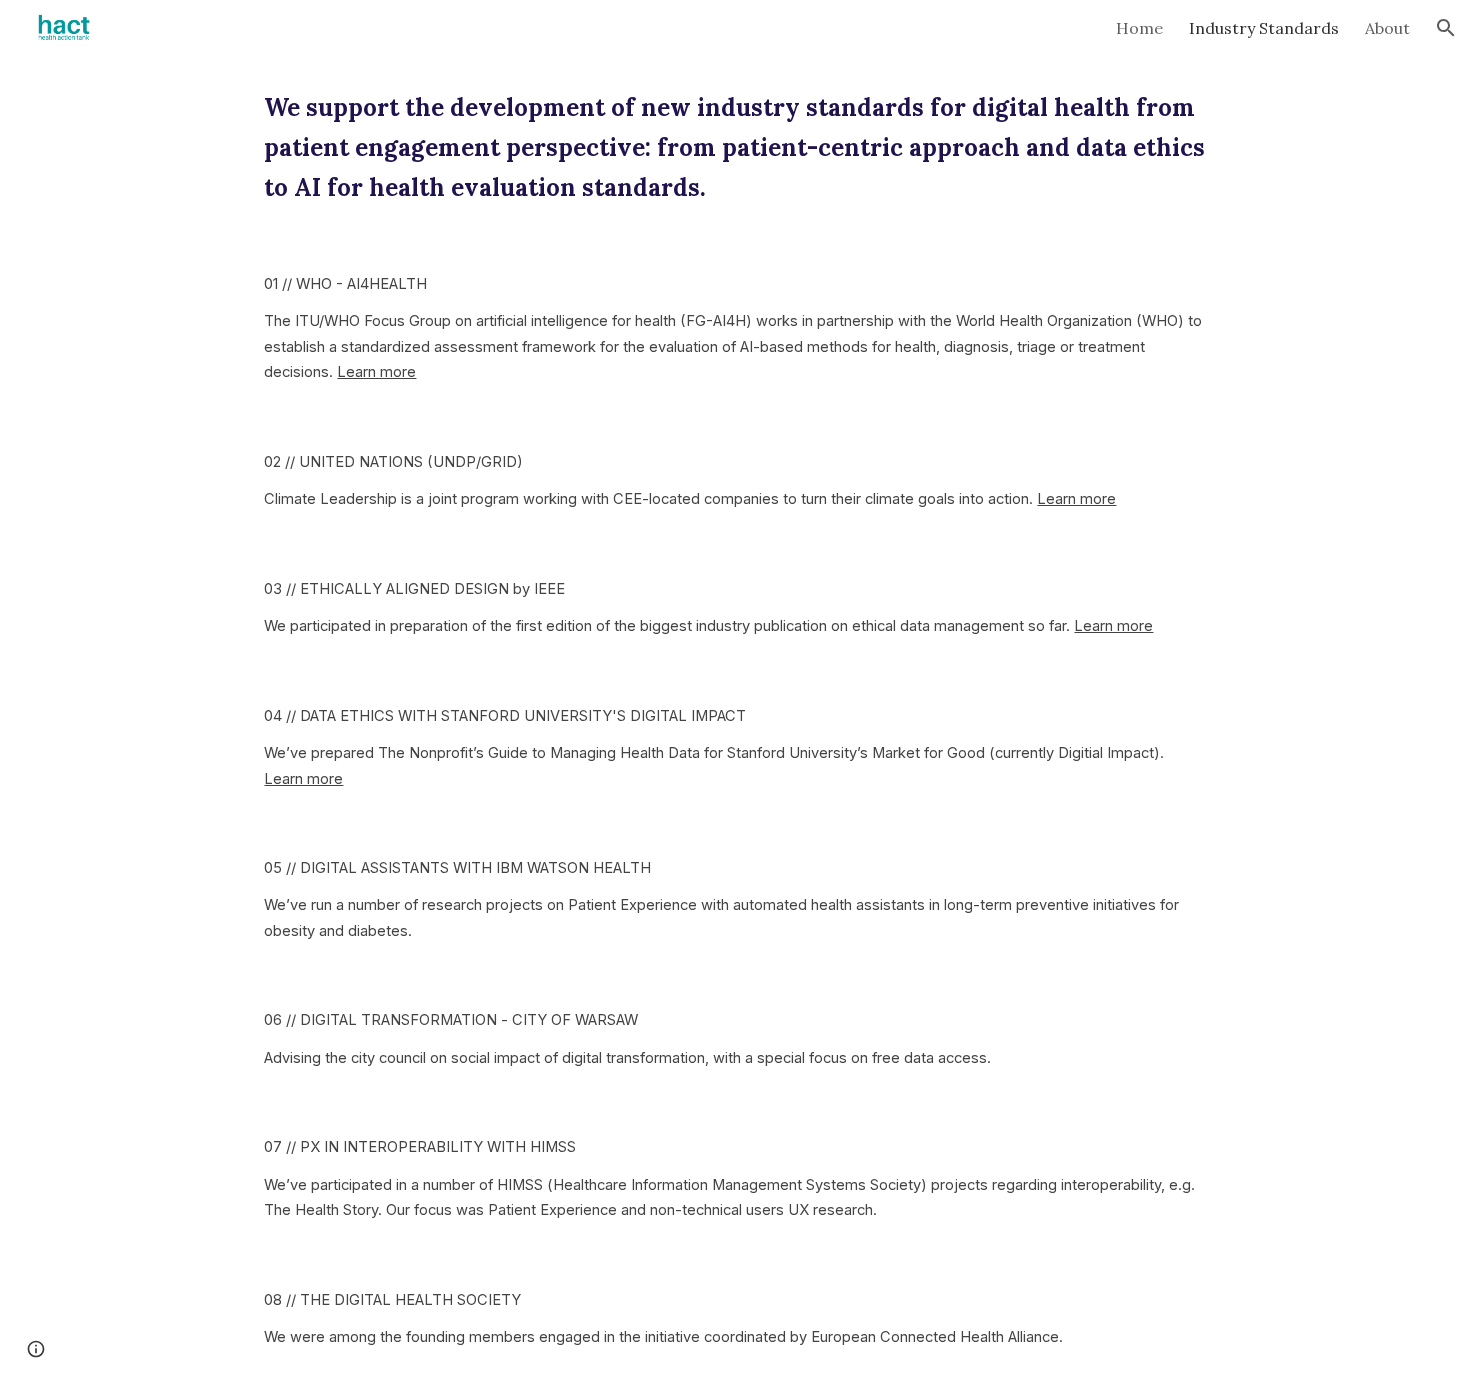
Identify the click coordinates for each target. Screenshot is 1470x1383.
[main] (734, 148)
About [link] (1387, 28)
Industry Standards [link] (1264, 28)
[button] (1446, 28)
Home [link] (1139, 28)
